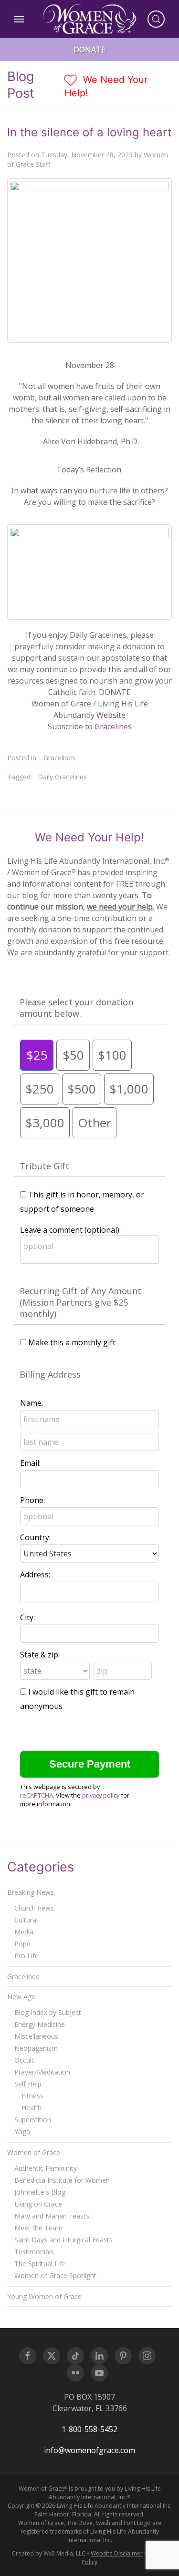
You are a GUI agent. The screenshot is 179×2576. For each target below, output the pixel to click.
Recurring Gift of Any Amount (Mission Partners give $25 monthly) (80, 1302)
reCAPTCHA (37, 1795)
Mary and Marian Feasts (52, 2216)
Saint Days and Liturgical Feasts (63, 2240)
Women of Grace (34, 2152)
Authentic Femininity (46, 2168)
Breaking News (31, 1892)
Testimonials (34, 2252)
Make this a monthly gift (72, 1342)
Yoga (22, 2131)
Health (32, 2108)
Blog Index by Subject (48, 2012)
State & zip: (40, 1655)
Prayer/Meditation (42, 2072)
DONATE (115, 692)
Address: (35, 1574)
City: (27, 1617)
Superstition (33, 2120)
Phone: (32, 1500)
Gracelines (113, 726)
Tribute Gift (44, 1166)
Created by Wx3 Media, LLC (49, 2553)
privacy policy (101, 1795)
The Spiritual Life (40, 2264)
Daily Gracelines (62, 777)
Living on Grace (38, 2204)
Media (24, 1932)
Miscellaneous (36, 2036)
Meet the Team (38, 2228)
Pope (22, 1944)
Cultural (26, 1920)
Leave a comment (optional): (70, 1230)
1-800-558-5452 (89, 2429)
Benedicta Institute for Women (62, 2180)
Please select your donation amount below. (76, 1008)
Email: (30, 1463)
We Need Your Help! (106, 86)
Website (111, 715)
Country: (35, 1537)
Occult (24, 2060)
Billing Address (50, 1374)
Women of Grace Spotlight (55, 2275)
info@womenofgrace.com (89, 2450)
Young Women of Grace (44, 2296)
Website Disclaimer (117, 2553)
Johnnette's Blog (40, 2192)
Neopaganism (36, 2048)
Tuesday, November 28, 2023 (87, 155)
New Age (21, 1997)
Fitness (32, 2096)
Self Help (28, 2084)
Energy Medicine (40, 2024)
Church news (34, 1908)
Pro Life (26, 1956)
